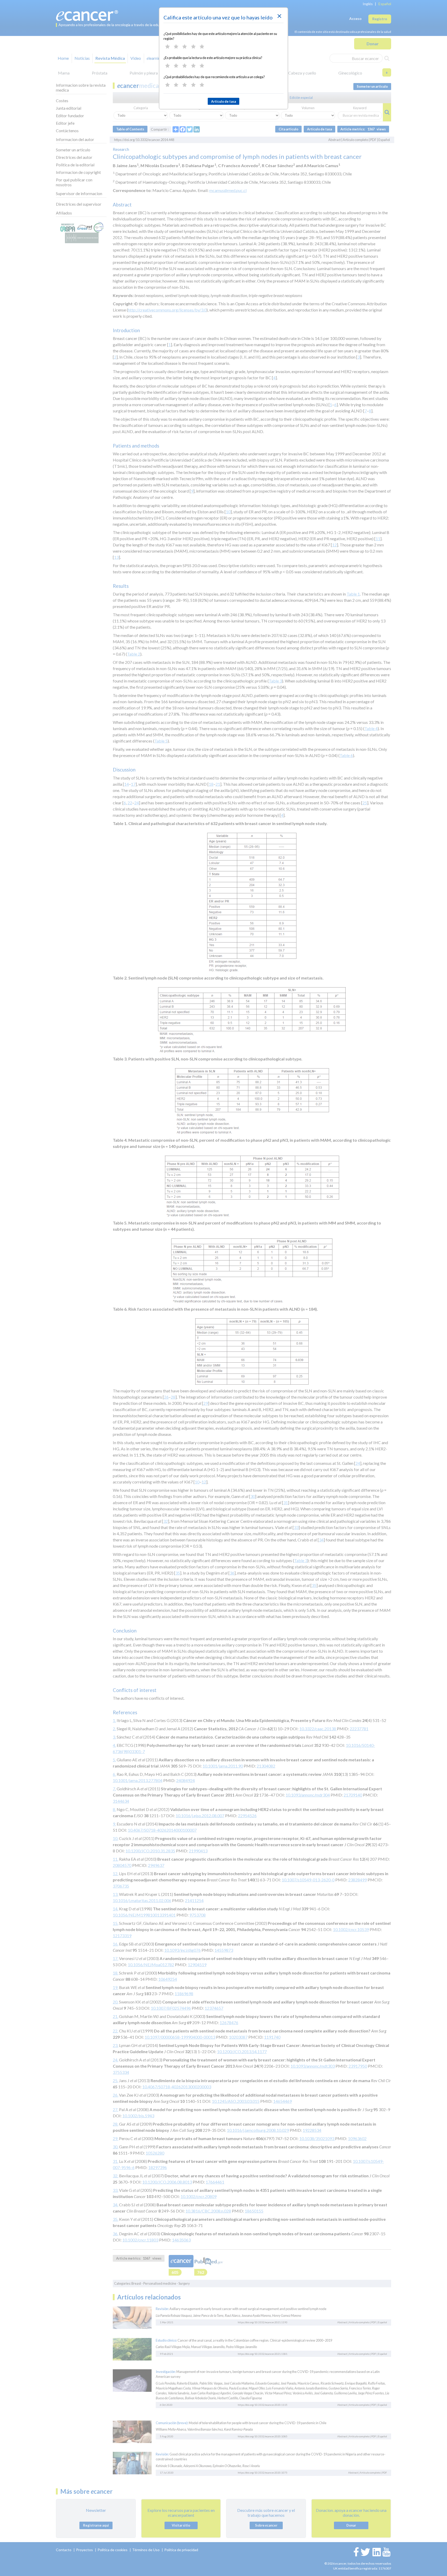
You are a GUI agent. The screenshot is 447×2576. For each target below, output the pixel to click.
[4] (193, 47)
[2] (176, 47)
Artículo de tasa (224, 101)
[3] (185, 47)
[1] (167, 47)
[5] (202, 47)
